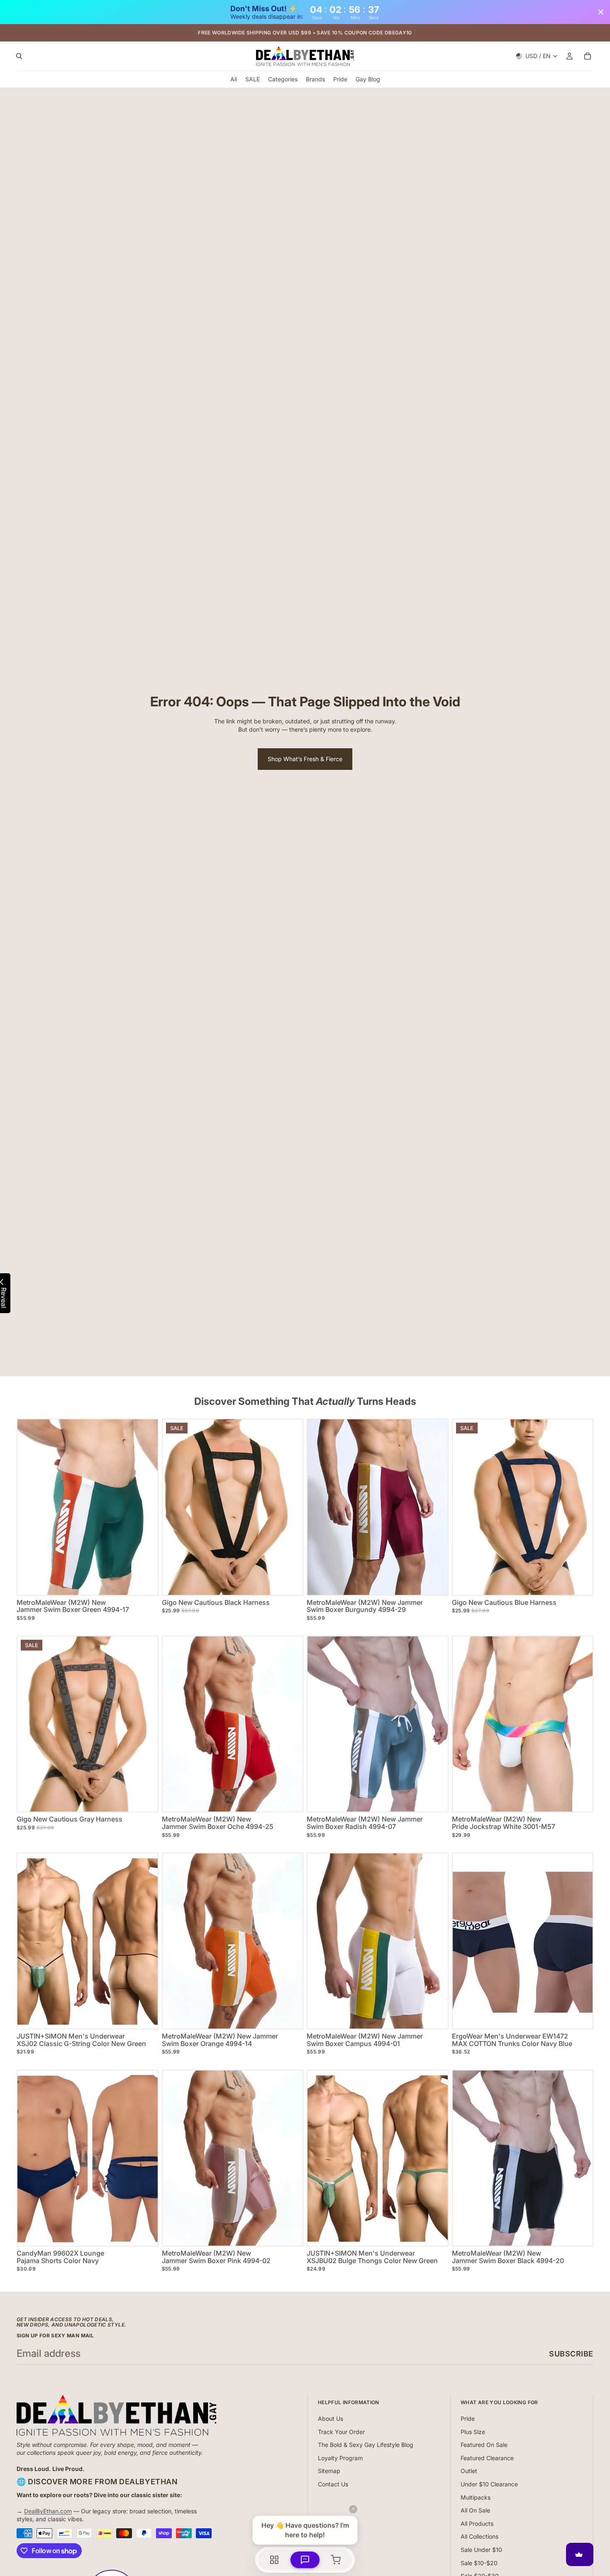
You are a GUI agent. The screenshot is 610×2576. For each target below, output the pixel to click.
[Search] (19, 56)
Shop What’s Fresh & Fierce (305, 759)
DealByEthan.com (48, 2511)
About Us (331, 2419)
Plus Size (473, 2432)
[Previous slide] (175, 1507)
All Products (477, 2524)
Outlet (469, 2471)
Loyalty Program (340, 2458)
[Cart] (588, 56)
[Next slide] (290, 1507)
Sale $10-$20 (479, 2563)
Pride (468, 2419)
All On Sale (475, 2510)
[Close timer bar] (601, 12)
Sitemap (329, 2471)
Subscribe (571, 2354)
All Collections (479, 2536)
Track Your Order (341, 2432)
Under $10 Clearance (489, 2484)
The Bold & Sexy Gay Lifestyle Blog (366, 2445)
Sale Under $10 (481, 2550)
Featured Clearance (487, 2458)
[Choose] (145, 1582)
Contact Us (333, 2484)
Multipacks (476, 2497)
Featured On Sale (484, 2445)
